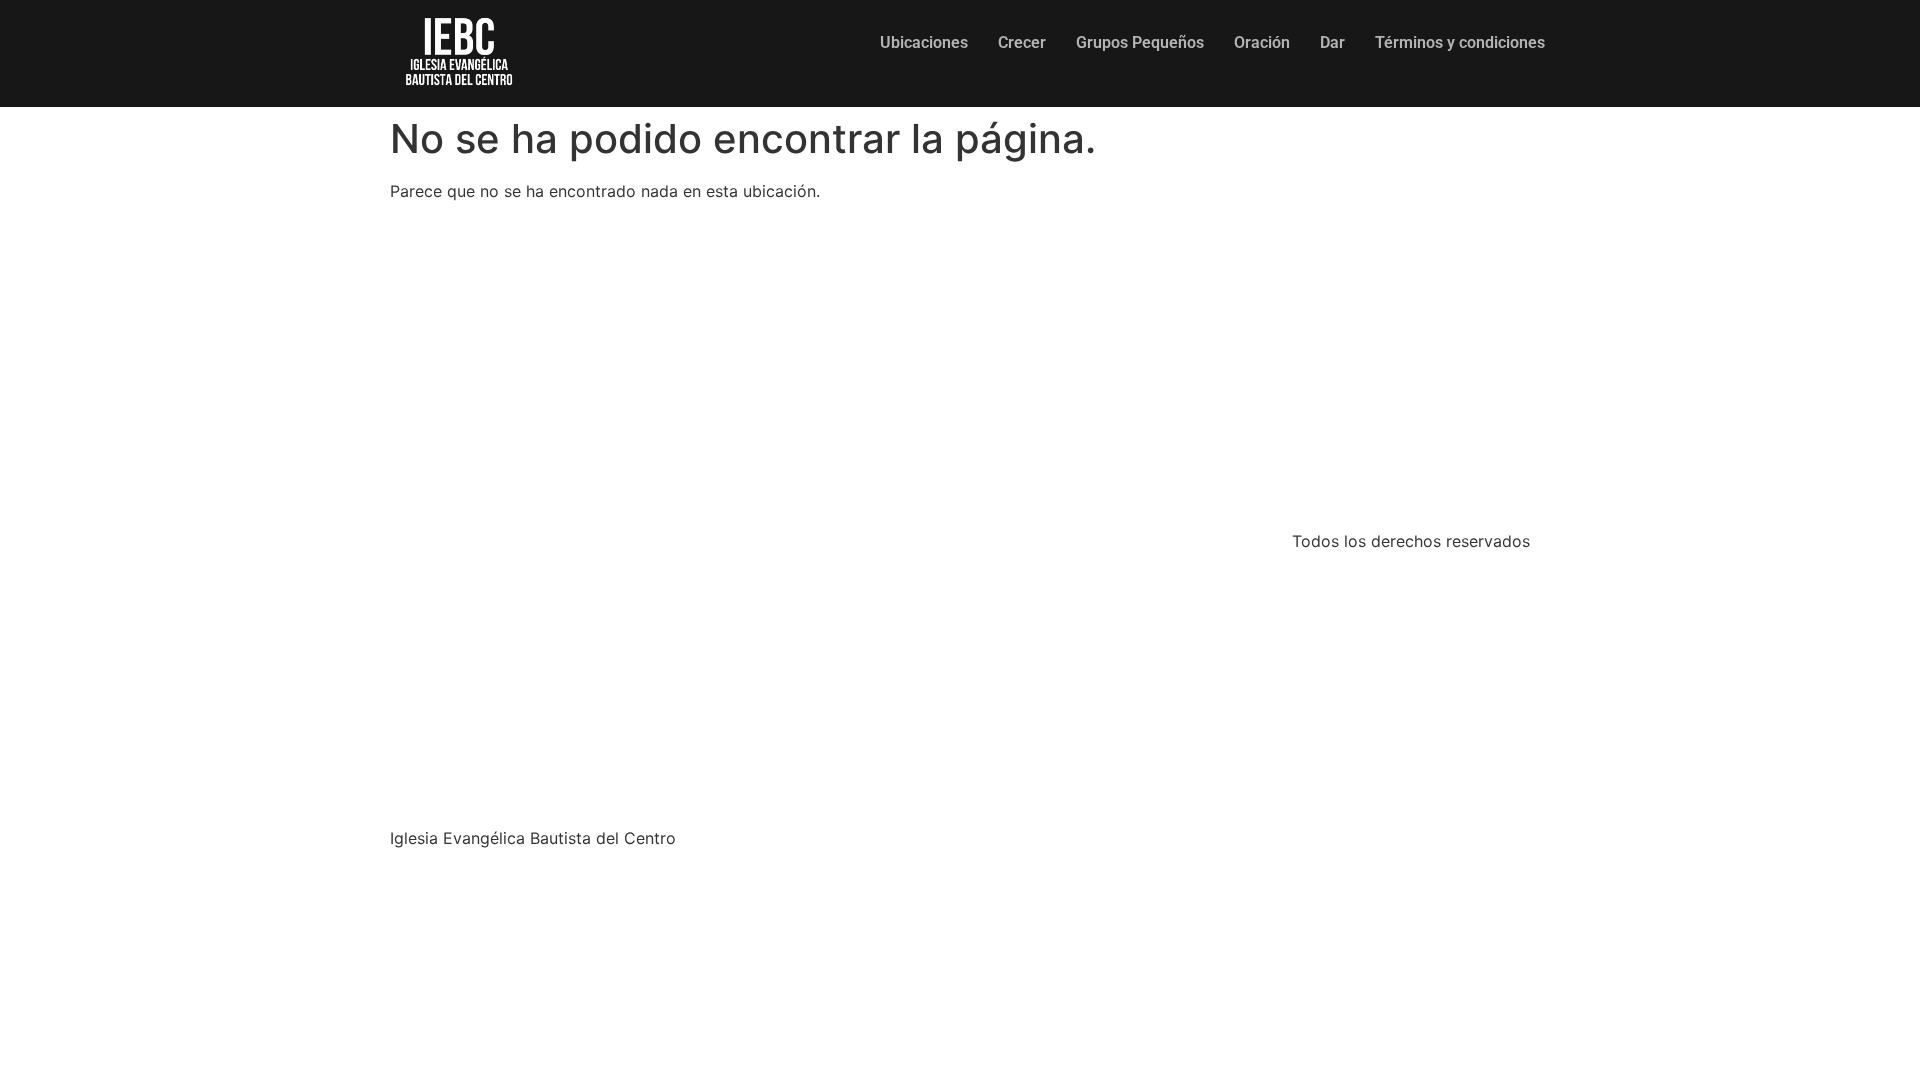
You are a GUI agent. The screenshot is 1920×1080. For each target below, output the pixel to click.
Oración (1262, 42)
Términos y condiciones (1460, 42)
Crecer (1022, 42)
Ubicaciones (924, 42)
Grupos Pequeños (1140, 42)
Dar (1332, 42)
